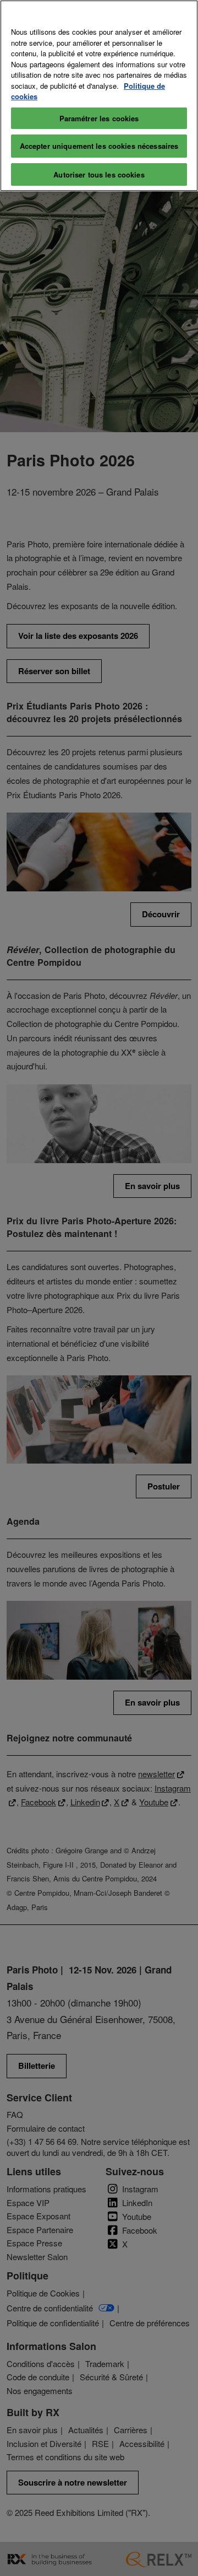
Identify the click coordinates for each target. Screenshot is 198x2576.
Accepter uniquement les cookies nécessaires (99, 146)
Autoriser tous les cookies (99, 174)
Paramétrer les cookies (99, 118)
